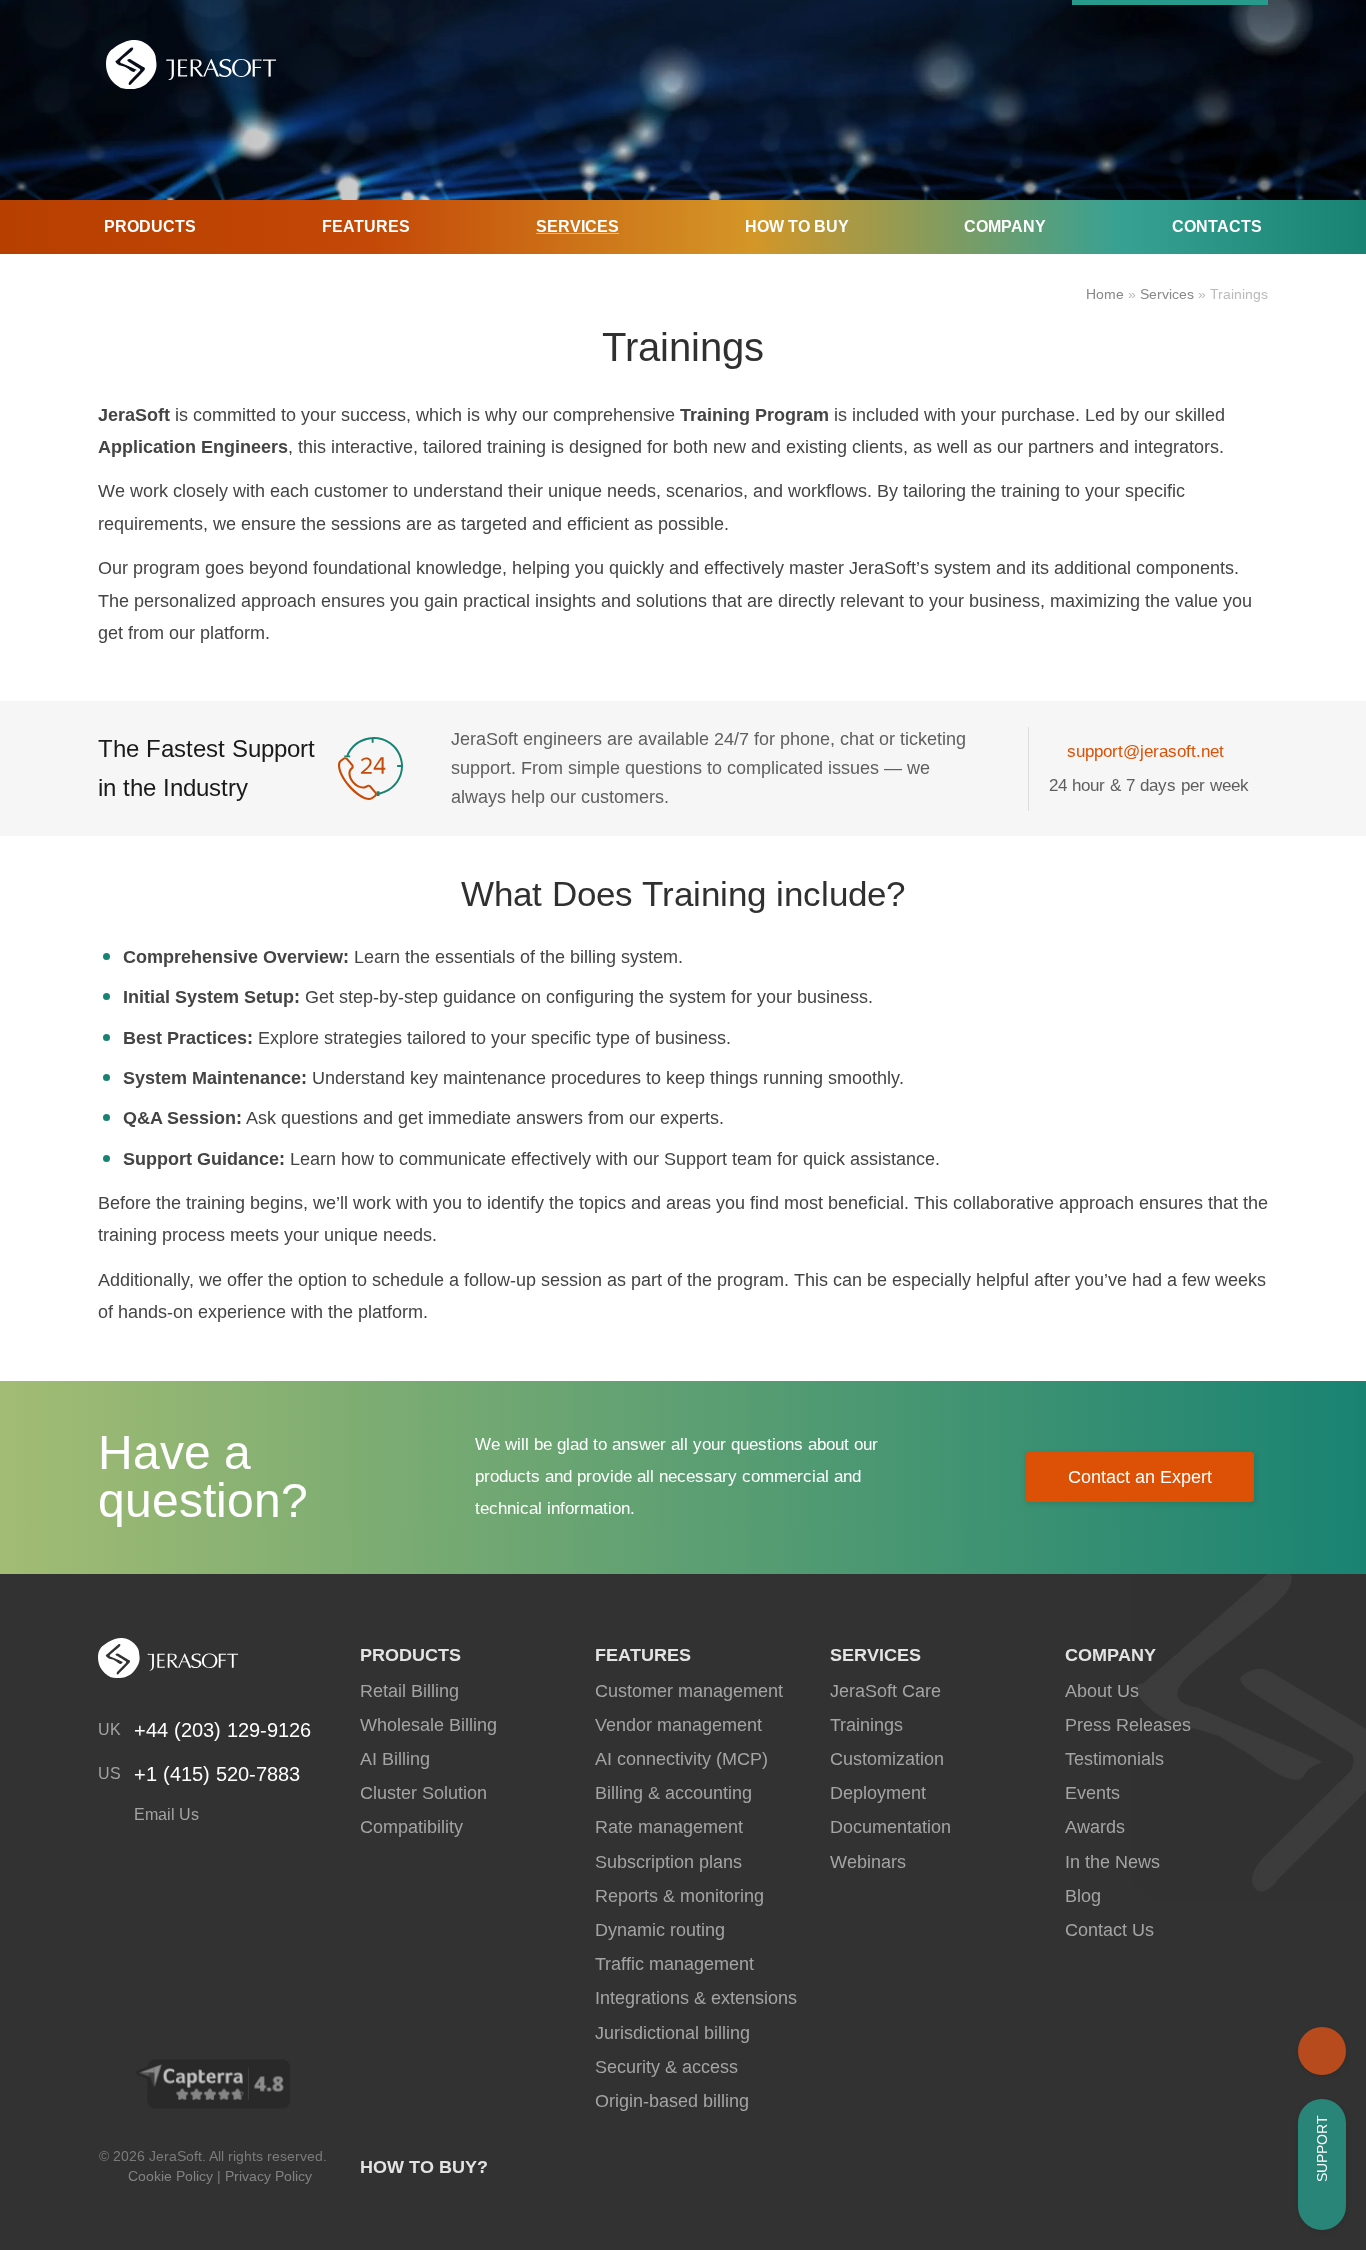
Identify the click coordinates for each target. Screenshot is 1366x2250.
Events (1092, 1793)
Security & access (666, 2067)
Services (577, 226)
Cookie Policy (170, 2176)
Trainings (866, 1725)
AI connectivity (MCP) (681, 1759)
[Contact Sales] (1322, 2051)
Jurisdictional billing (672, 2033)
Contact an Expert (1140, 1477)
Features (366, 226)
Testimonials (1114, 1759)
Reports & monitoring (679, 1896)
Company (1005, 226)
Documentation (890, 1827)
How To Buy (797, 226)
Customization (887, 1759)
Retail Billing (409, 1691)
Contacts (1217, 226)
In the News (1112, 1862)
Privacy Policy (268, 2176)
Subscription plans (668, 1862)
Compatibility (411, 1827)
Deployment (878, 1793)
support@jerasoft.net (1145, 751)
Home (1105, 294)
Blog (1083, 1896)
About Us (1102, 1691)
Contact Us (1109, 1930)
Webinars (868, 1862)
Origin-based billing (672, 2101)
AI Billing (395, 1759)
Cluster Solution (423, 1793)
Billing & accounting (673, 1793)
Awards (1095, 1827)
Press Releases (1128, 1725)
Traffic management (674, 1964)
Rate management (669, 1827)
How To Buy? (424, 2167)
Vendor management (678, 1725)
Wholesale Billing (428, 1725)
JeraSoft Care (885, 1691)
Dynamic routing (660, 1930)
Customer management (689, 1691)
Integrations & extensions (696, 1998)
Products (150, 226)
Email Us (164, 1814)
